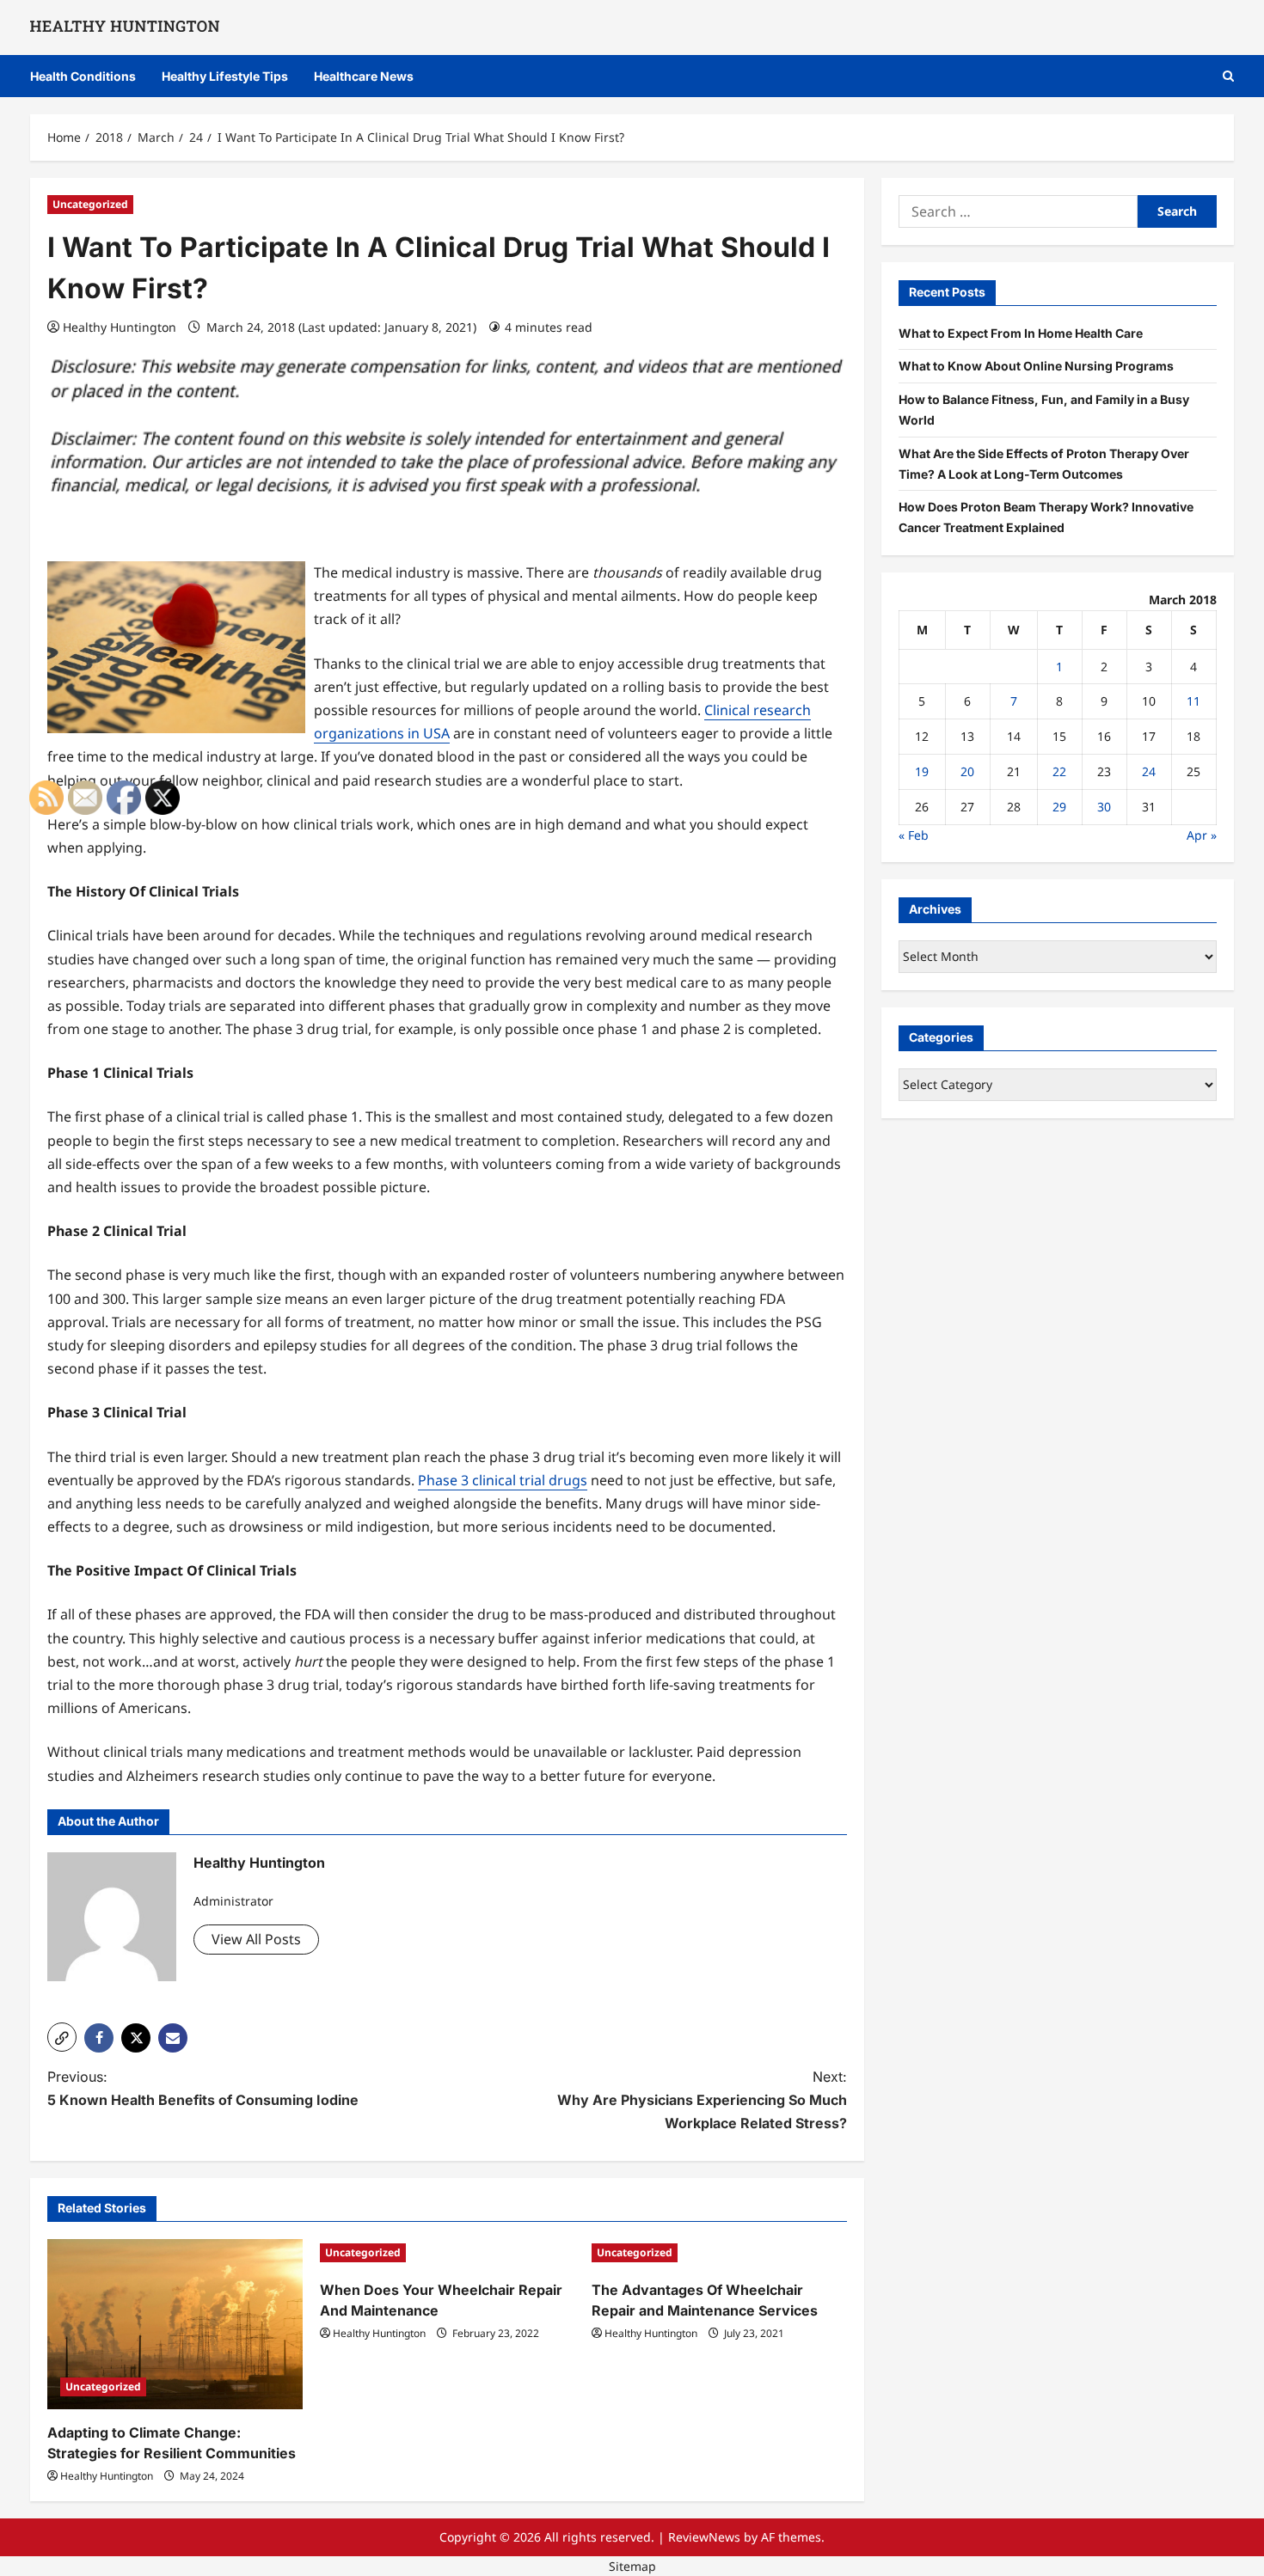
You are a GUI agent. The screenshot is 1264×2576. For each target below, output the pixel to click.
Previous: (203, 2088)
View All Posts (256, 1939)
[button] (1228, 76)
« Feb (914, 834)
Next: (702, 2100)
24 (1149, 771)
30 (1104, 807)
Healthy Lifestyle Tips (225, 76)
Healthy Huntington (120, 327)
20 (967, 771)
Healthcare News (364, 76)
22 (1059, 771)
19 (922, 771)
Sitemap (632, 2566)
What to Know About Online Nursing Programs (1036, 366)
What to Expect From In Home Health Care (1021, 332)
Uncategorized (90, 204)
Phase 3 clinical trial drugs (503, 1480)
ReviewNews (704, 2537)
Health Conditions (83, 76)
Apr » (1202, 834)
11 (1193, 701)
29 (1059, 807)
